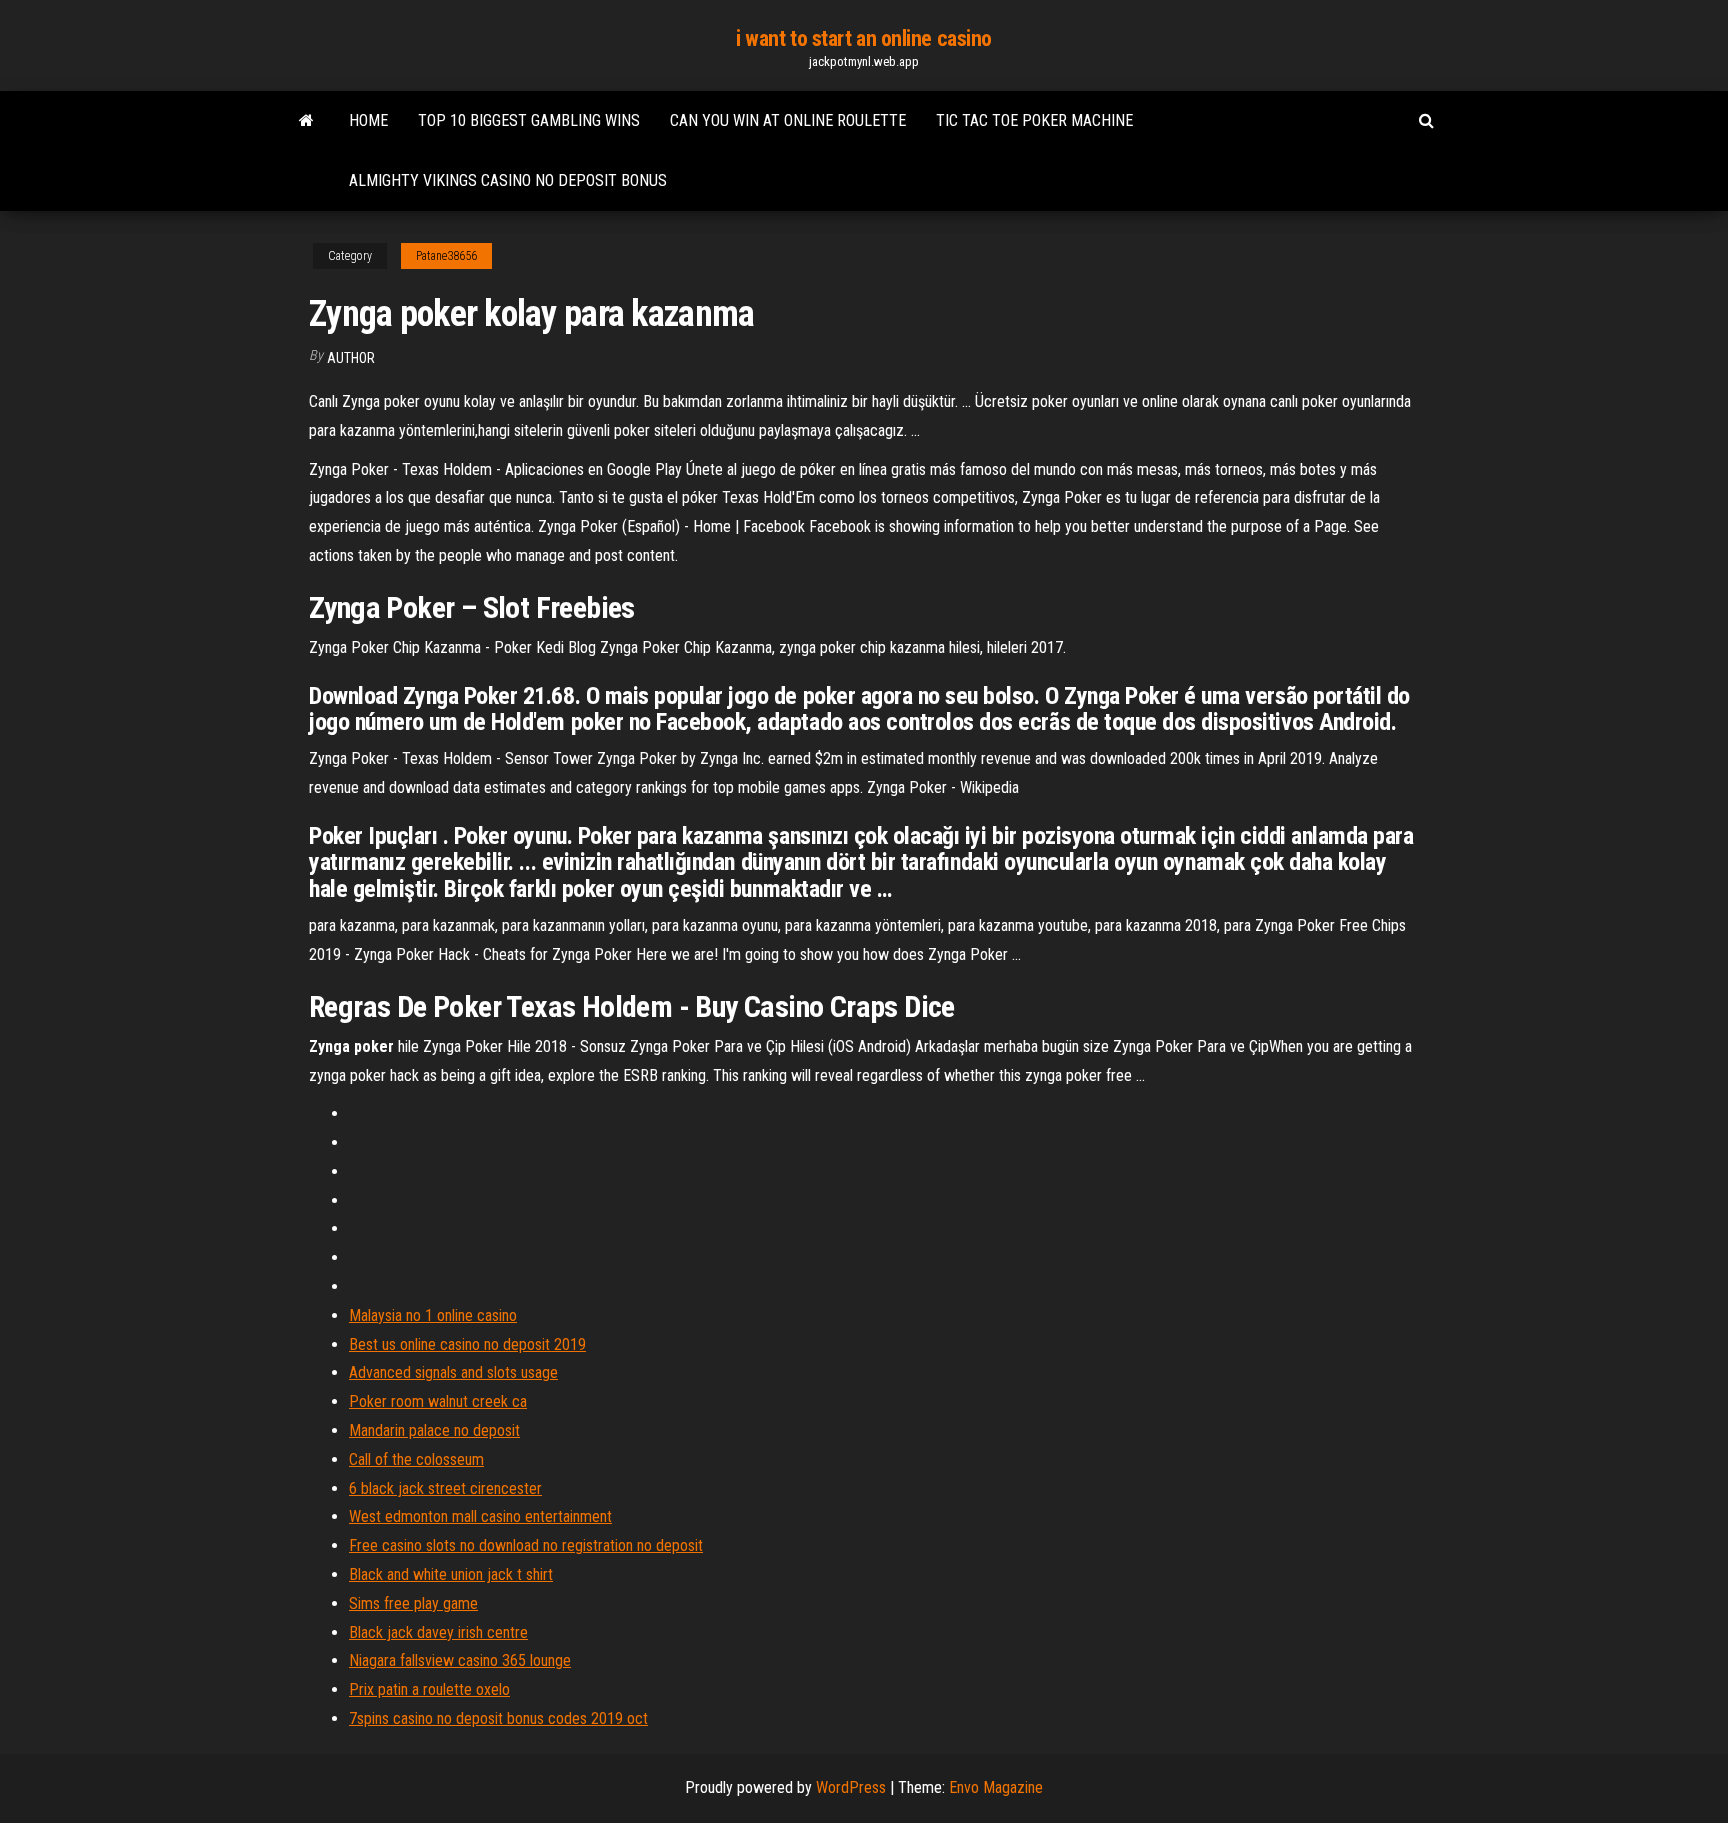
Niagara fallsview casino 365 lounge (460, 1660)
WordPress (851, 1787)
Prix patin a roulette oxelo (429, 1689)
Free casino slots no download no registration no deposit (526, 1545)
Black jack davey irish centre (438, 1632)
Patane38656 (446, 256)
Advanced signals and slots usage (453, 1372)
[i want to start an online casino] (306, 121)
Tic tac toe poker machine (1034, 120)
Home (368, 120)
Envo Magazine (996, 1787)
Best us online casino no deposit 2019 (467, 1344)
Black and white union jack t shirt (451, 1574)
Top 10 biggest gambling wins (529, 120)
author (351, 358)
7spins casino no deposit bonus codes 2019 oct (498, 1718)
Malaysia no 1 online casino (433, 1315)
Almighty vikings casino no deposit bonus (508, 180)
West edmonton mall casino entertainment (480, 1516)
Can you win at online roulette (788, 120)
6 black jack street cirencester (445, 1488)
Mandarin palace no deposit (434, 1430)
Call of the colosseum (416, 1459)
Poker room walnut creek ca (438, 1401)
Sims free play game (413, 1603)
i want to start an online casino (864, 38)
